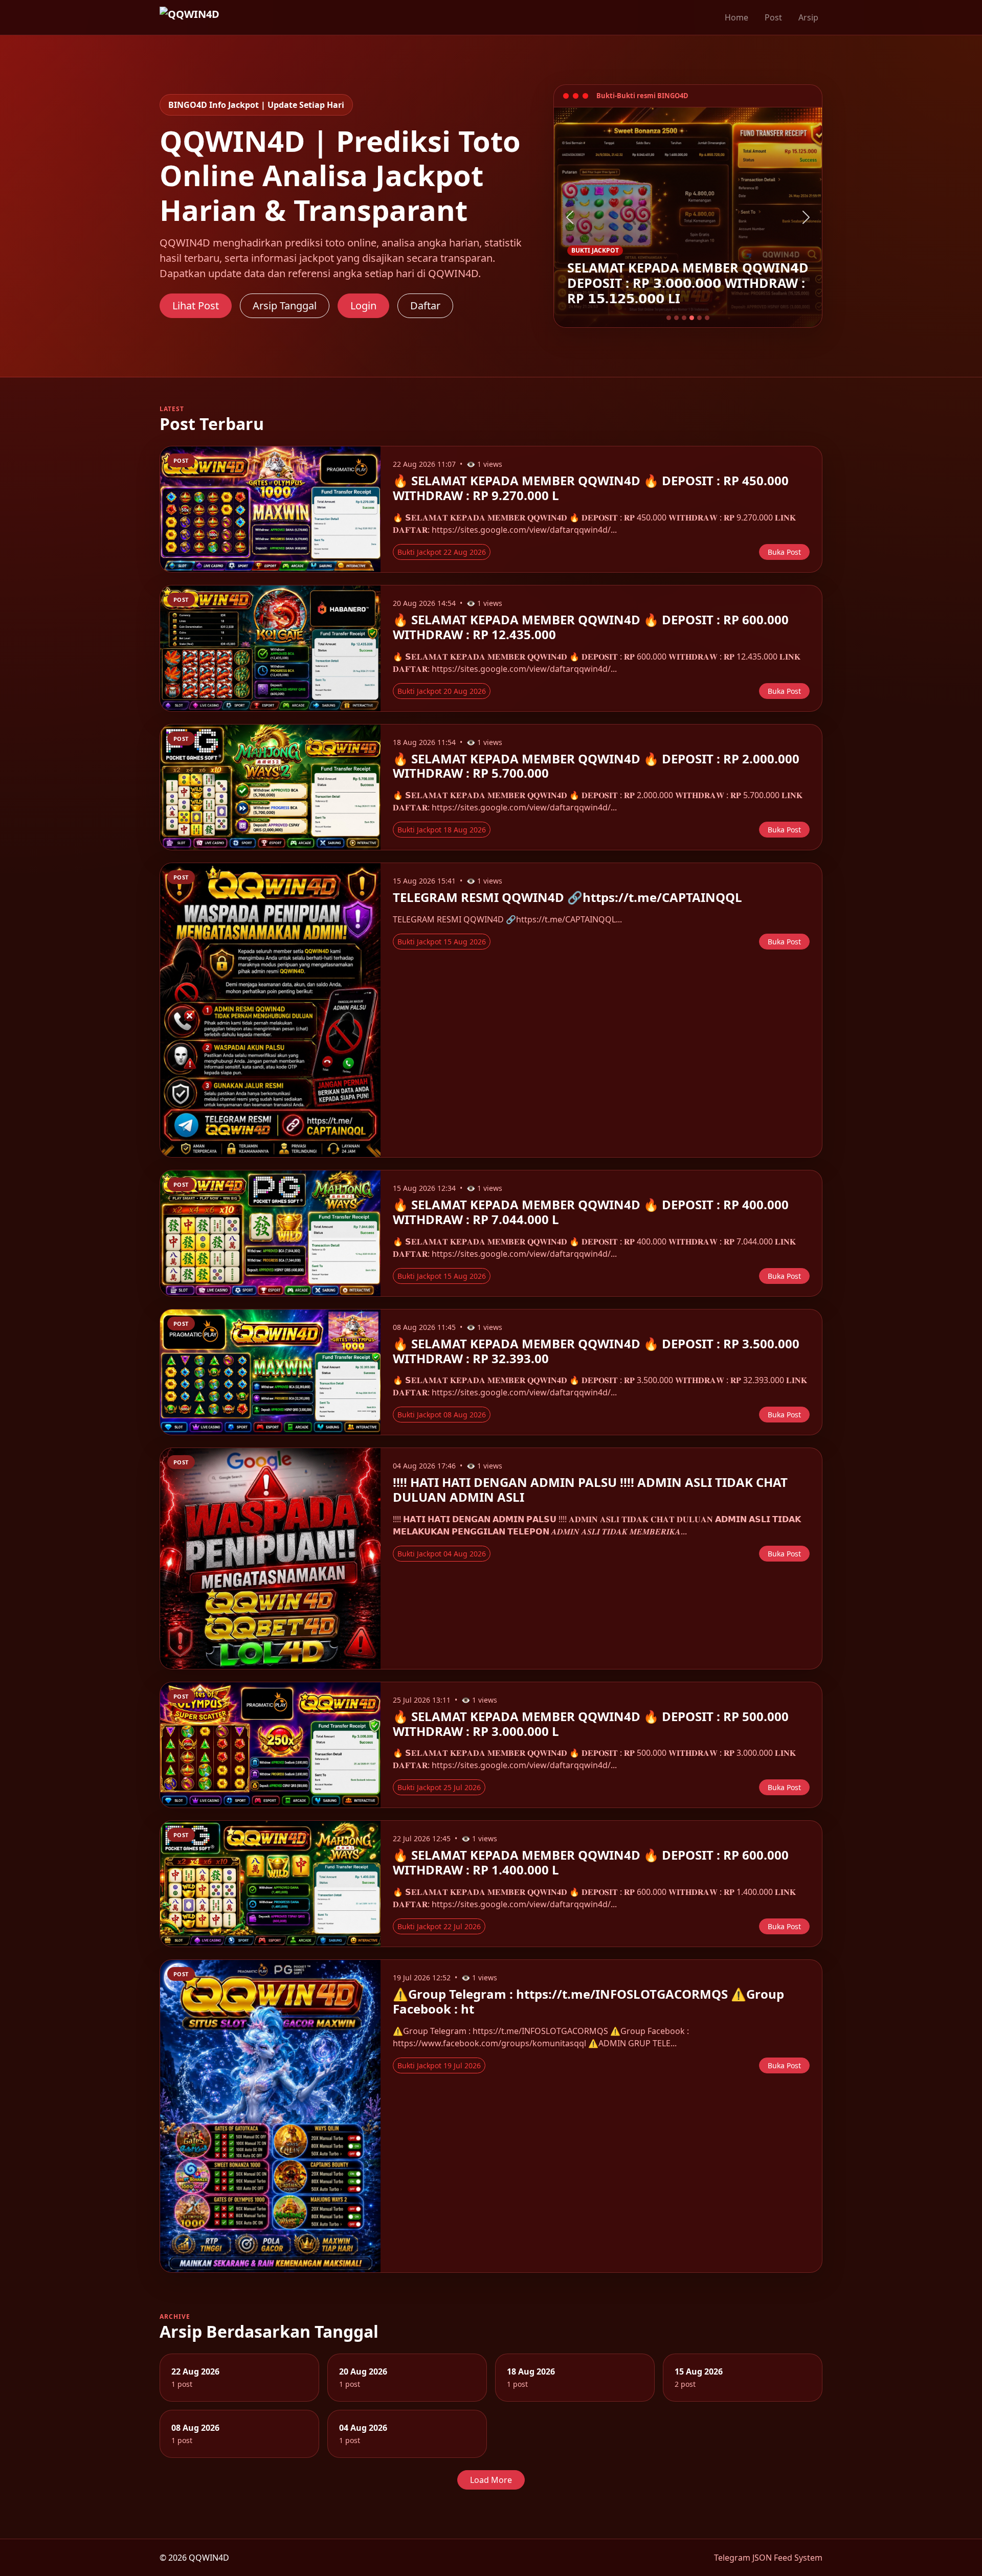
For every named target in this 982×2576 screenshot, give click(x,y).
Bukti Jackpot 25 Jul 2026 (439, 1787)
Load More (491, 2480)
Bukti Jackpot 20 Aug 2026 (442, 691)
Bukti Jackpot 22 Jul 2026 (439, 1926)
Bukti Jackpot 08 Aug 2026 (442, 1415)
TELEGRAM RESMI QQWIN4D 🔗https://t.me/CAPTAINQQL (567, 897)
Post (773, 17)
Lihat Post (196, 306)
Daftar (425, 306)
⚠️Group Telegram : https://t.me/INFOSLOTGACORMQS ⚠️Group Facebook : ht (588, 2001)
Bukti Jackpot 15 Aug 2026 (442, 942)
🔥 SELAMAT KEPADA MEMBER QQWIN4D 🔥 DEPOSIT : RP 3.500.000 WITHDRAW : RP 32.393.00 (596, 1351)
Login (363, 306)
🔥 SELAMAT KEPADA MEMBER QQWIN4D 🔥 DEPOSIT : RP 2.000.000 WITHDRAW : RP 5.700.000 (596, 766)
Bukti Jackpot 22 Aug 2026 (442, 552)
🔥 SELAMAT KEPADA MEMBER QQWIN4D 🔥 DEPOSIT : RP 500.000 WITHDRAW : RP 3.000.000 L (591, 1724)
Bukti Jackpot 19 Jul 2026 (439, 2065)
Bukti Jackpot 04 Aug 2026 (442, 1554)
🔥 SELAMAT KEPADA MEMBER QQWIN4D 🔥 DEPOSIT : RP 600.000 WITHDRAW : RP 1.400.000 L (591, 1862)
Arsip (808, 17)
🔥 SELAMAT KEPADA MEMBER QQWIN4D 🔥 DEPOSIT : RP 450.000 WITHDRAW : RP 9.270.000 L (591, 488)
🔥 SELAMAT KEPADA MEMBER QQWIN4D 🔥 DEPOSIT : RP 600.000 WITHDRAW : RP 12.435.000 (591, 627)
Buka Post (784, 552)
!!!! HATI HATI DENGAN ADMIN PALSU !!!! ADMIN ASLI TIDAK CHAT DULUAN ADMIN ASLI (590, 1489)
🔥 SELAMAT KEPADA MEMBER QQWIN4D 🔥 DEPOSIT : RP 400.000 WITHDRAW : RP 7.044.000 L (591, 1212)
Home (736, 17)
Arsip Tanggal (285, 306)
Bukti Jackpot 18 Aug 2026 (442, 830)
